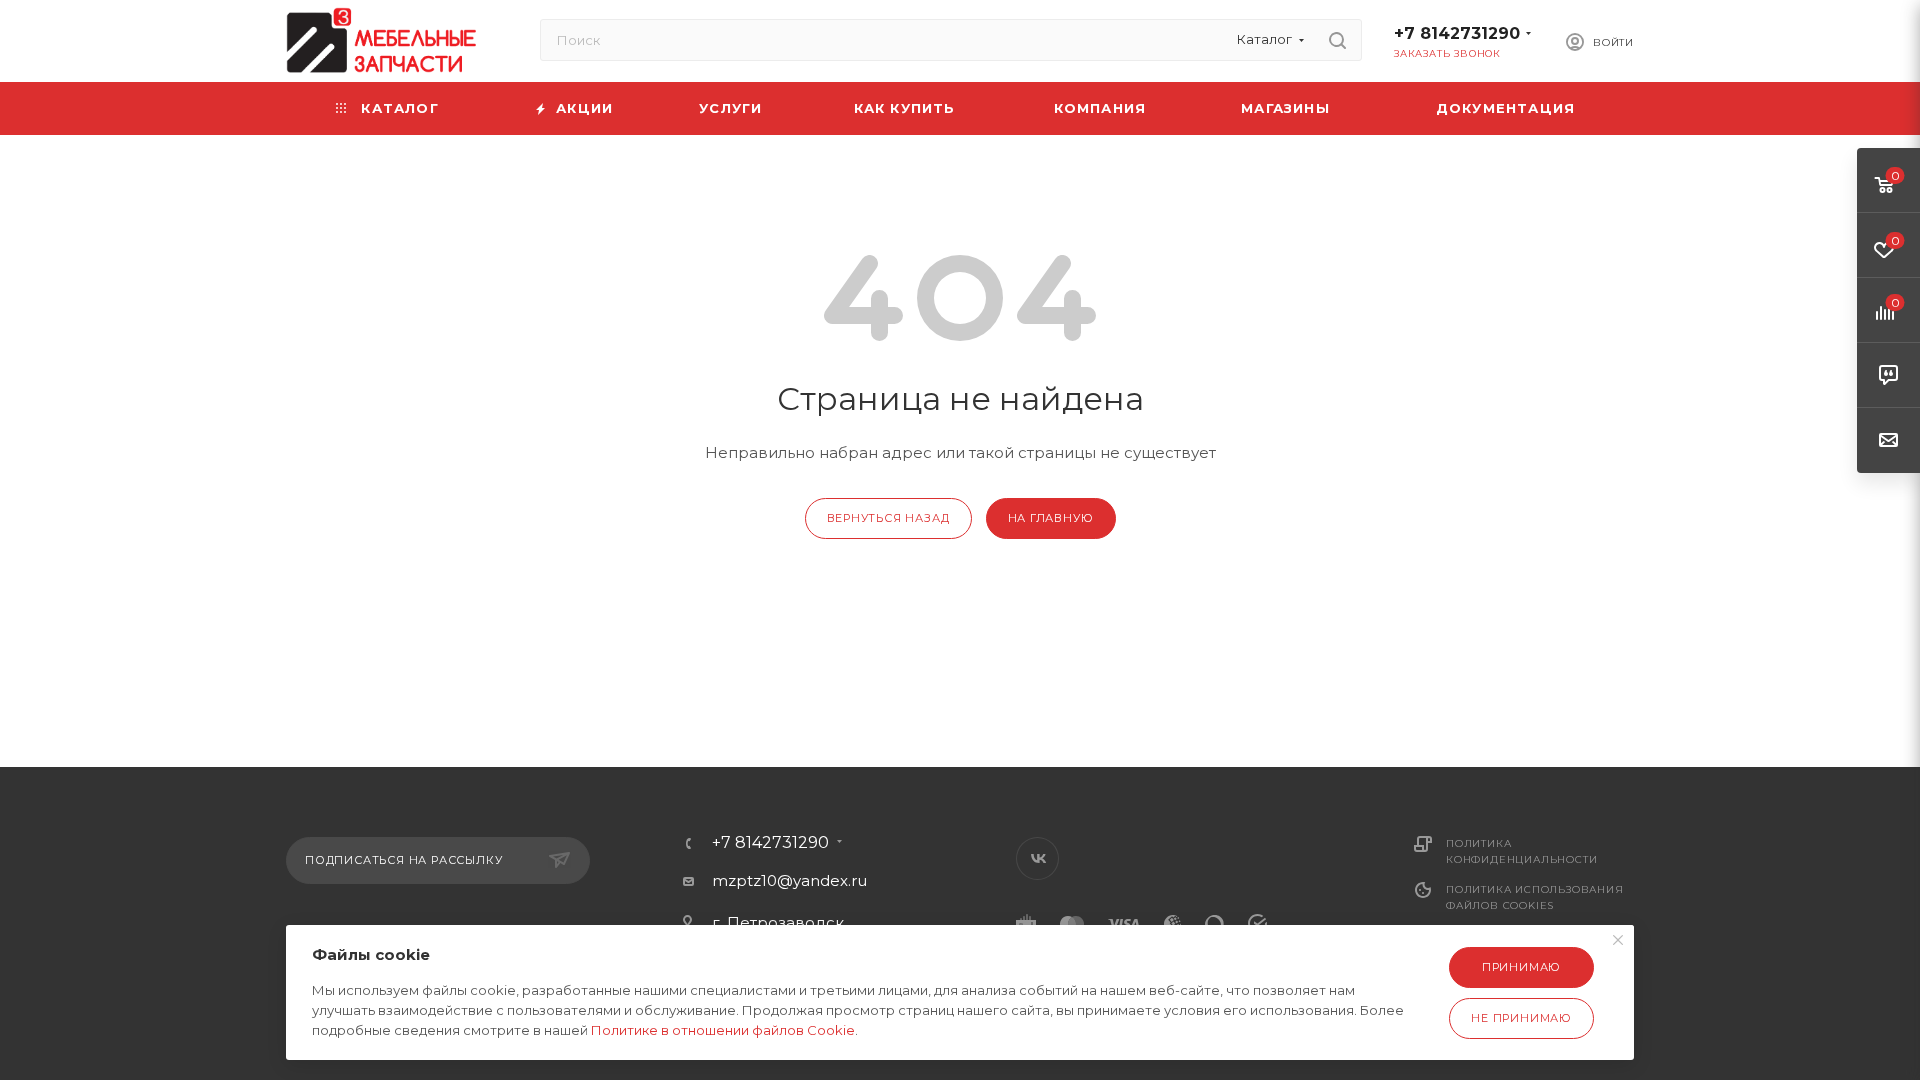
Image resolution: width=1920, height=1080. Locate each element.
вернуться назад (888, 518)
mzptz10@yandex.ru (789, 880)
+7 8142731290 (1457, 33)
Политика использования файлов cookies (1535, 897)
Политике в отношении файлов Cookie (723, 1030)
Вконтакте (1037, 858)
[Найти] (1337, 40)
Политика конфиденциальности (1521, 851)
